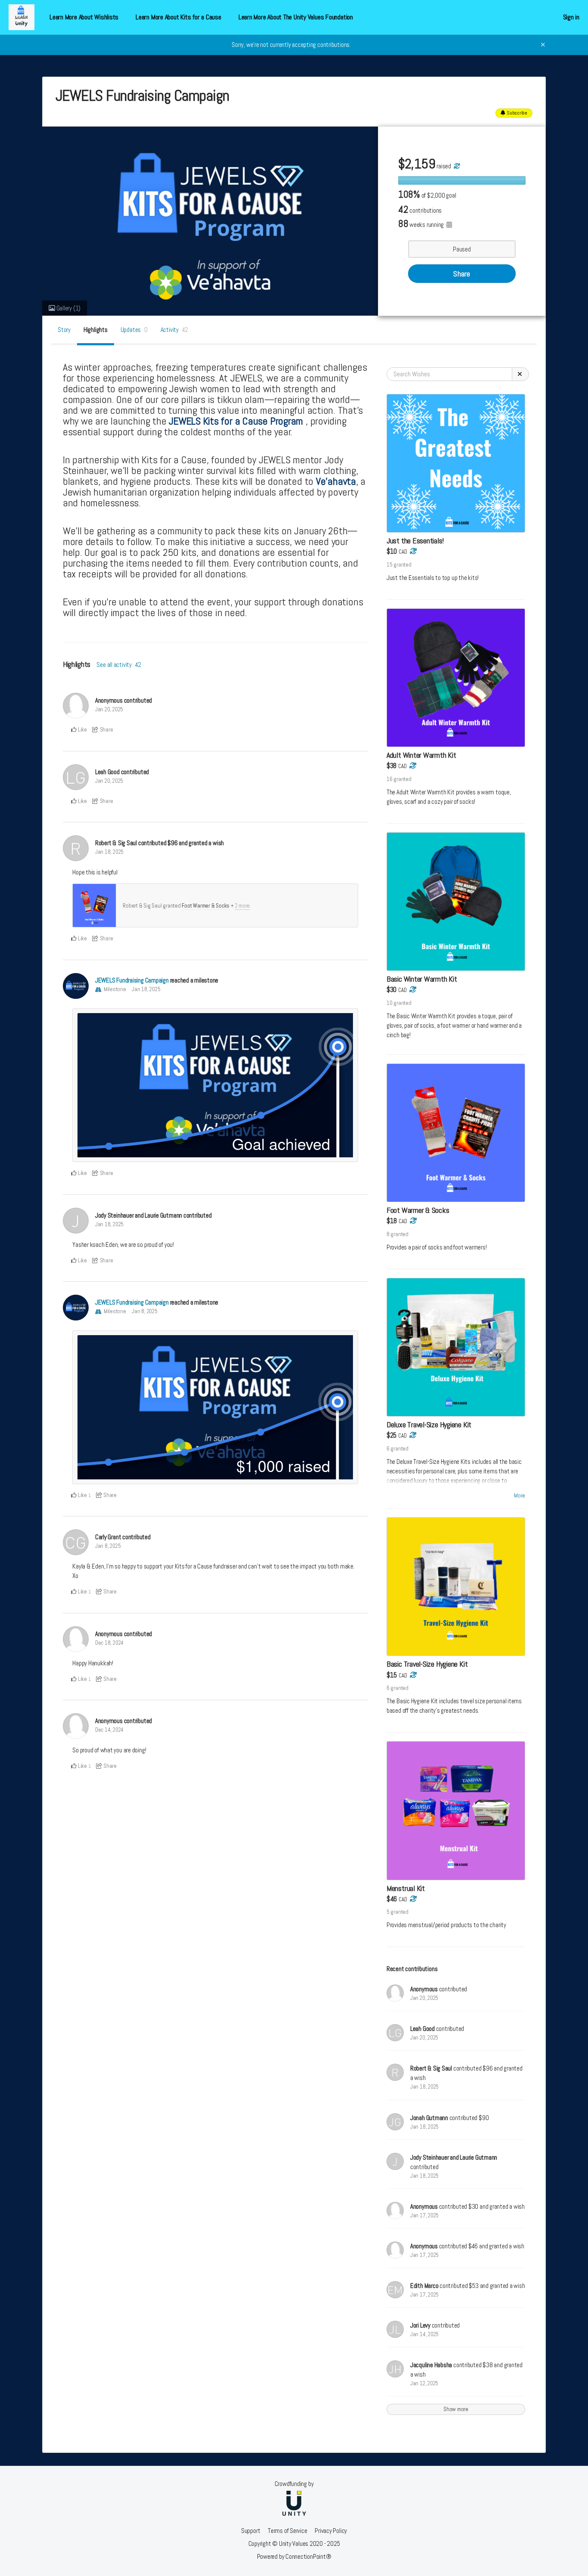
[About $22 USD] (412, 990)
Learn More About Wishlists (84, 17)
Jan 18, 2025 (109, 852)
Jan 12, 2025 (424, 2383)
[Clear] (520, 374)
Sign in (571, 17)
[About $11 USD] (413, 1675)
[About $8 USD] (413, 551)
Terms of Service (287, 2531)
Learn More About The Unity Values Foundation (296, 17)
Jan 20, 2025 (109, 709)
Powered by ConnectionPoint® (294, 2556)
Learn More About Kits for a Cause (178, 17)
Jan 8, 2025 (145, 1311)
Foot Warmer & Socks (206, 906)
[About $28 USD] (412, 766)
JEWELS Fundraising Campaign (132, 980)
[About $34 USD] (413, 1899)
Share (462, 274)
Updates (134, 330)
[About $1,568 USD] (456, 166)
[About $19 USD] (412, 1435)
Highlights (96, 330)
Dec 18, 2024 (109, 1643)
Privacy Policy (331, 2531)
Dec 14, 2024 (109, 1730)
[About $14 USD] (413, 1221)
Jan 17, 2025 (424, 2215)
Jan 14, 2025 (424, 2334)
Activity (175, 330)
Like (82, 730)
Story (64, 330)
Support (251, 2531)
